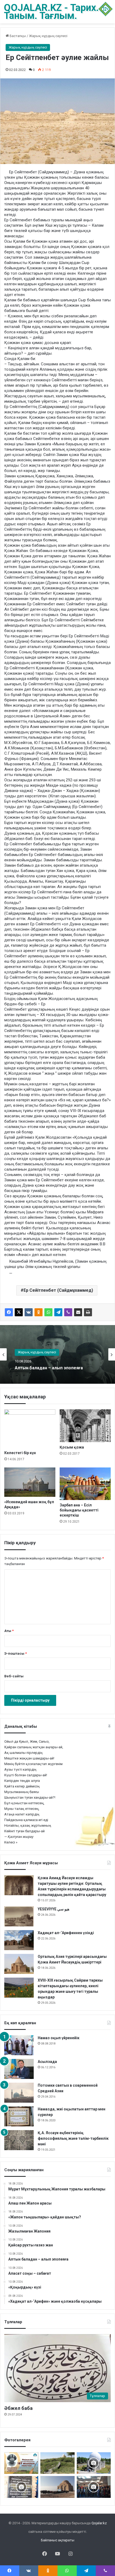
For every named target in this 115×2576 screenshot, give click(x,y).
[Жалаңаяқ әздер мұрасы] (57, 2463)
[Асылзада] (19, 2069)
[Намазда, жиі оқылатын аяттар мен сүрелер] (19, 2116)
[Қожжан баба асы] (21, 2487)
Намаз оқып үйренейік (59, 2038)
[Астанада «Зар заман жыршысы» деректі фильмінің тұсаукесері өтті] (94, 2487)
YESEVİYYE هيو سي (53, 1909)
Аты (9, 1631)
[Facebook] (9, 1312)
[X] (19, 1312)
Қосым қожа (72, 1447)
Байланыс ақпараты (58, 2540)
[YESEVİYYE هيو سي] (19, 1916)
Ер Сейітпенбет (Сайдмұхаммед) (58, 1290)
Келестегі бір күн (20, 1453)
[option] (57, 1354)
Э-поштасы (16, 1653)
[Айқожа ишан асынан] (57, 2487)
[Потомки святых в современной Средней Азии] (19, 2093)
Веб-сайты (14, 1676)
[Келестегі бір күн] (30, 1428)
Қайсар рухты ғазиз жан (40, 1368)
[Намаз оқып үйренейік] (19, 2045)
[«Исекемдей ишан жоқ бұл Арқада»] (30, 1482)
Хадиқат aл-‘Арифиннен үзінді (66, 1933)
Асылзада (47, 2062)
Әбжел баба (18, 2408)
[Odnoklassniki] (39, 1312)
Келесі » (11, 1842)
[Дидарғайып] (94, 2463)
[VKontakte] (29, 1312)
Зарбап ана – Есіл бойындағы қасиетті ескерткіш (79, 1510)
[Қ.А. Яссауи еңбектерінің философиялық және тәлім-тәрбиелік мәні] (19, 2140)
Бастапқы (17, 36)
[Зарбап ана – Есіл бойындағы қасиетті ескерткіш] (85, 1484)
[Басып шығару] (88, 1312)
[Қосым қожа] (85, 1426)
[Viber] (68, 1312)
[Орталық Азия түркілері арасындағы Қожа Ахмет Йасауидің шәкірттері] (19, 1964)
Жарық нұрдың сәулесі (48, 36)
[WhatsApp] (48, 1312)
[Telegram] (58, 1312)
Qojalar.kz (99, 2523)
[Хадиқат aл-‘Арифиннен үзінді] (19, 1940)
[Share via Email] (78, 1312)
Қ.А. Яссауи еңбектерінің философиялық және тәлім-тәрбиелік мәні (73, 2138)
